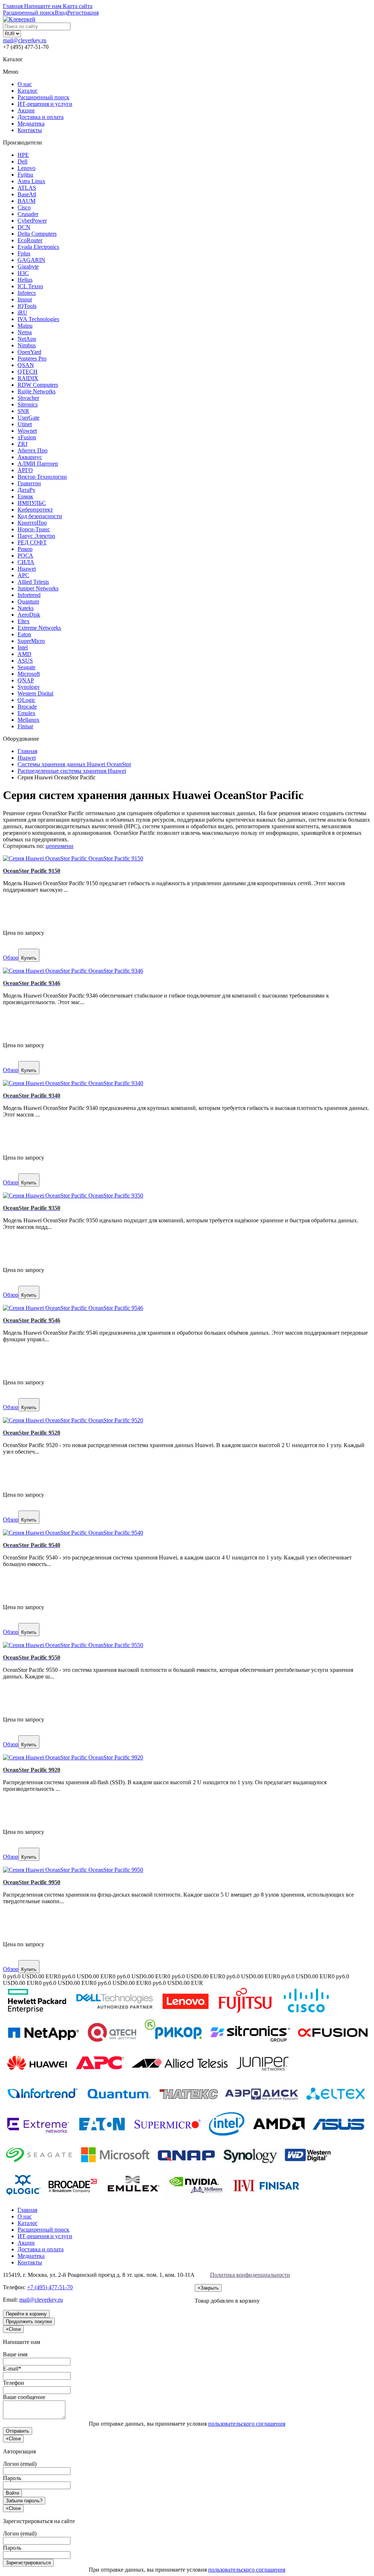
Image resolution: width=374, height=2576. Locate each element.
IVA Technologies (38, 319)
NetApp (27, 339)
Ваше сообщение (24, 2397)
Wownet (27, 431)
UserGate (28, 418)
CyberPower (32, 221)
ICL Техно (30, 286)
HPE (23, 155)
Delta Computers (37, 234)
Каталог (28, 91)
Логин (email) (20, 2464)
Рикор (25, 549)
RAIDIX (28, 378)
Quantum (28, 601)
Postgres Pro (32, 358)
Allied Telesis (33, 582)
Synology (29, 687)
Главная (27, 2210)
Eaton (24, 634)
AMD (24, 654)
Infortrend (29, 595)
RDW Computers (38, 385)
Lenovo (26, 168)
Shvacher (28, 398)
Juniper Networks (38, 588)
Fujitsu (25, 175)
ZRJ (22, 444)
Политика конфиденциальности (250, 2275)
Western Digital (35, 693)
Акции (26, 110)
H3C (23, 273)
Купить (29, 958)
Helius (25, 280)
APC (23, 575)
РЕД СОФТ (32, 542)
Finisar (25, 726)
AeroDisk (29, 615)
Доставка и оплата (41, 117)
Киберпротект (35, 510)
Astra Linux (31, 181)
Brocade (27, 707)
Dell (22, 161)
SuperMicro (31, 641)
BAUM (26, 201)
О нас (25, 84)
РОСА (25, 556)
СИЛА (26, 562)
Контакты (30, 130)
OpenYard (29, 352)
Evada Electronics (38, 247)
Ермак (25, 496)
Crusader (28, 214)
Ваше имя (15, 2354)
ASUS (25, 661)
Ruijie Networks (37, 391)
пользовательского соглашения (247, 2424)
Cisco (24, 207)
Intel (23, 647)
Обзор (11, 958)
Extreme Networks (39, 628)
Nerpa (25, 332)
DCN (24, 227)
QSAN (26, 365)
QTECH (28, 372)
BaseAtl (27, 194)
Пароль (12, 2478)
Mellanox (28, 720)
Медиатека (31, 124)
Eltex (24, 621)
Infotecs (27, 293)
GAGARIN (31, 260)
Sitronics (28, 404)
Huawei (27, 569)
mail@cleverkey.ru (25, 40)
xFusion (27, 437)
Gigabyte (28, 267)
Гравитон (29, 483)
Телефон (14, 2383)
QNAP (26, 680)
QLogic (26, 700)
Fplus (24, 253)
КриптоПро (32, 523)
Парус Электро (36, 536)
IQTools (27, 306)
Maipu (25, 326)
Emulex (26, 713)
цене (51, 846)
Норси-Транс (34, 529)
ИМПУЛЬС (32, 503)
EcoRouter (30, 240)
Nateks (26, 608)
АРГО (25, 470)
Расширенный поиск (43, 97)
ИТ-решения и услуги (45, 104)
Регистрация (83, 13)
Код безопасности (40, 516)
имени (65, 846)
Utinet (25, 424)
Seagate (26, 667)
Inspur (25, 299)
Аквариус (30, 457)
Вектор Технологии (42, 477)
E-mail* (12, 2369)
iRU (22, 313)
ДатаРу (26, 490)
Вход (61, 13)
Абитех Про (33, 450)
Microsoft (29, 674)
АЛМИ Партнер (38, 464)
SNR (23, 411)
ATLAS (27, 188)
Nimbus (27, 345)
